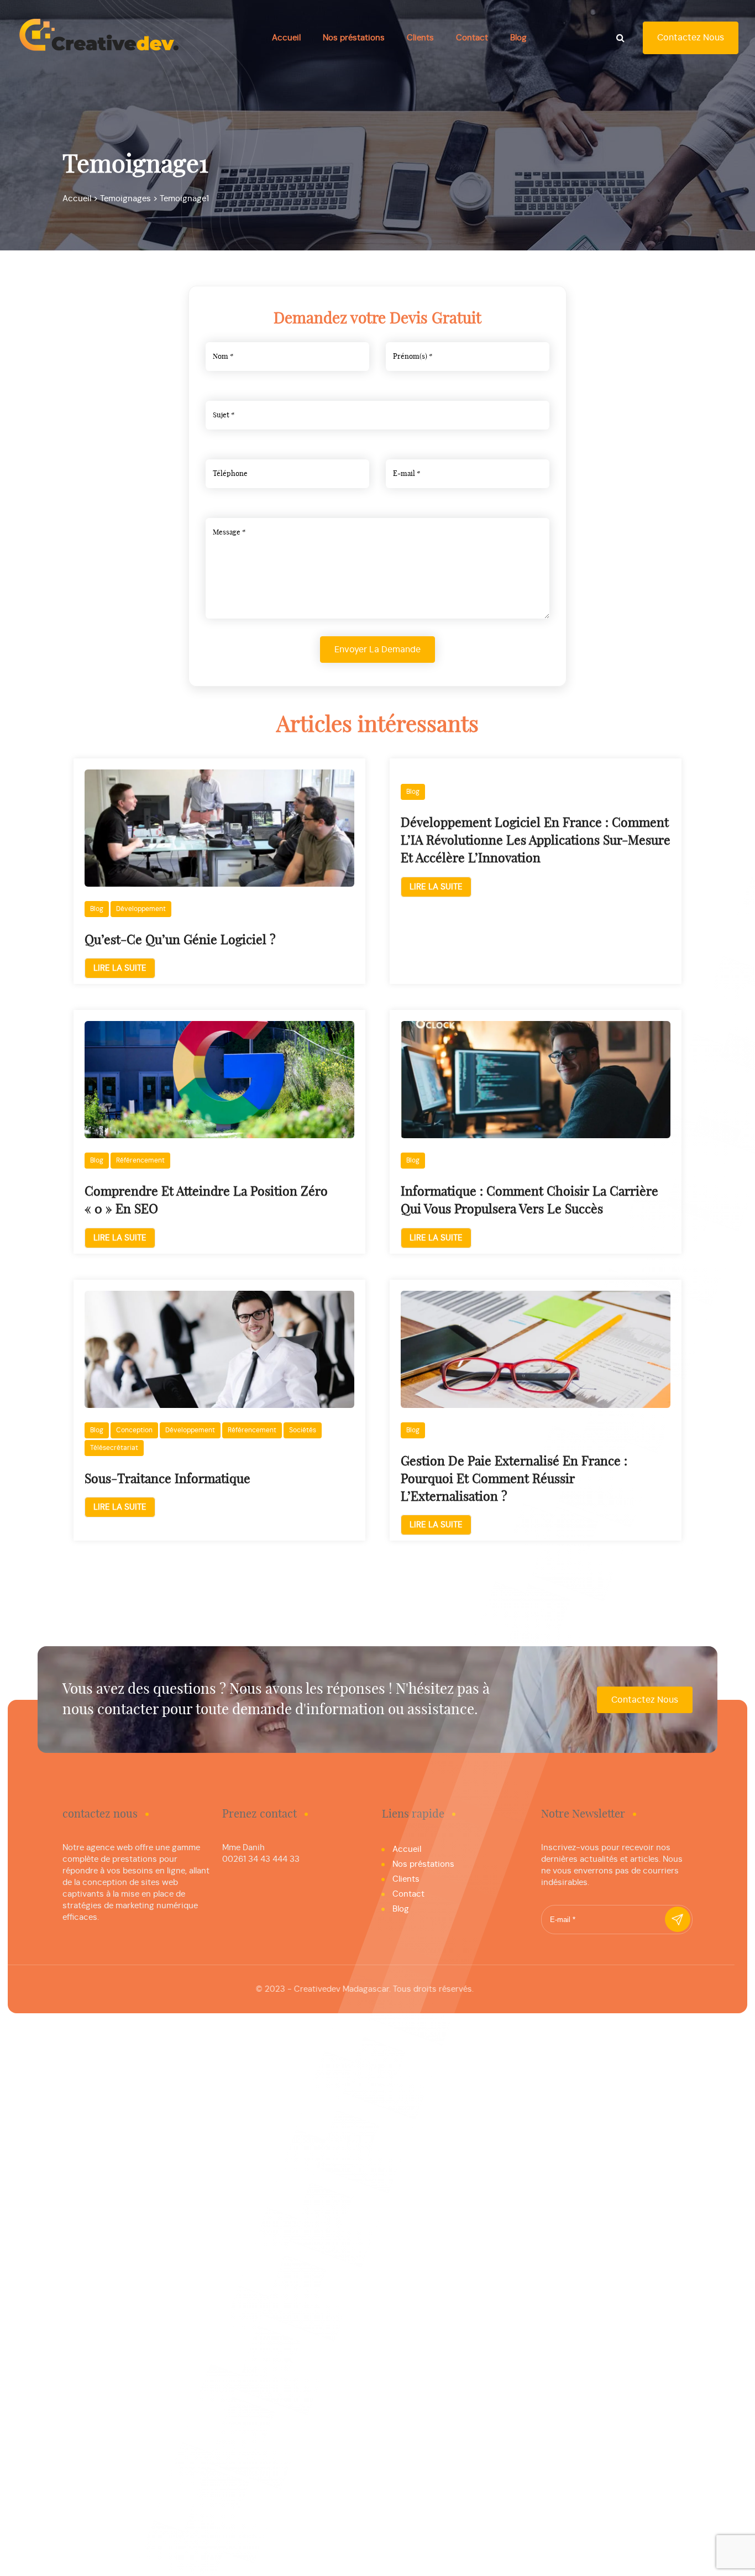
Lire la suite (120, 968)
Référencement (140, 1160)
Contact (472, 38)
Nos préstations (354, 38)
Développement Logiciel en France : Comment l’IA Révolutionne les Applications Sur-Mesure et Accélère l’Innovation (536, 841)
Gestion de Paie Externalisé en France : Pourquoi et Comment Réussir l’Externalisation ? (514, 1480)
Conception (134, 1430)
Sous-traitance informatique (167, 1480)
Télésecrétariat (114, 1448)
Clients (420, 38)
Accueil (286, 38)
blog (97, 909)
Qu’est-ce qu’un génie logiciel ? (180, 941)
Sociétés (303, 1430)
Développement (141, 909)
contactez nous (691, 38)
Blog (518, 38)
